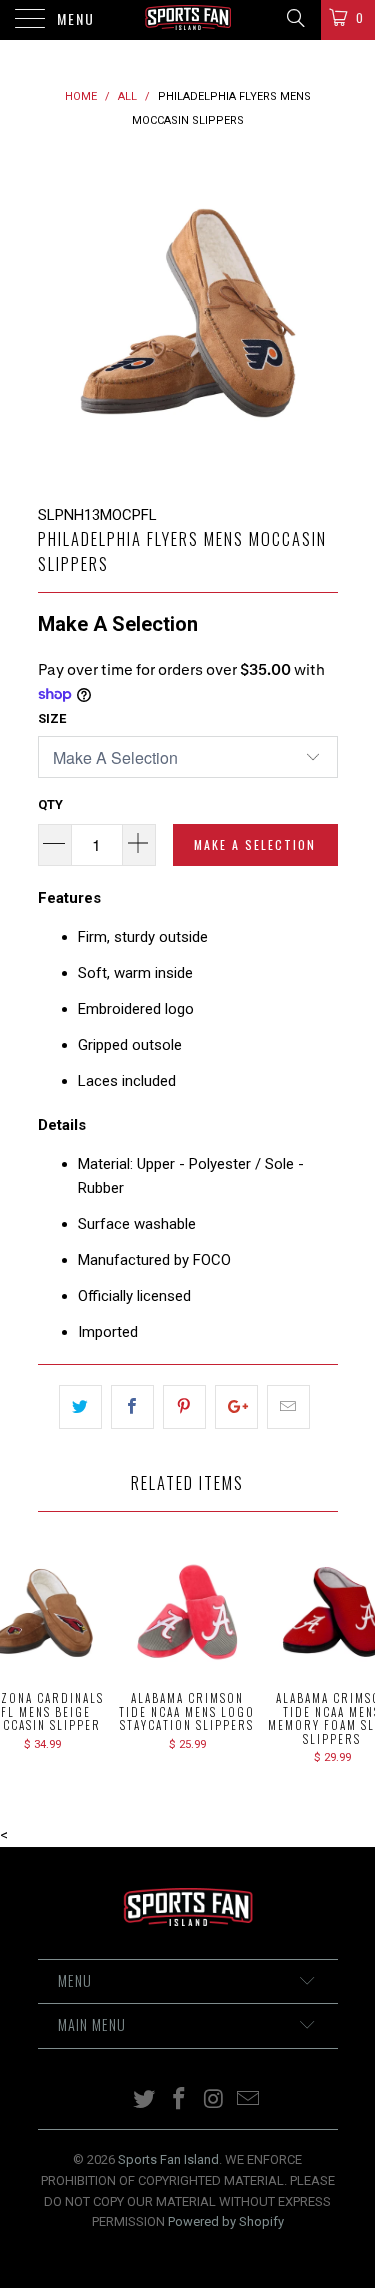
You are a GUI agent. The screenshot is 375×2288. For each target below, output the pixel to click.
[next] (319, 318)
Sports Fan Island (168, 2159)
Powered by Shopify (226, 2221)
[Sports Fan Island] (188, 20)
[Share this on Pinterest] (184, 1407)
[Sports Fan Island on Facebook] (179, 2100)
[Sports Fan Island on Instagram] (214, 2100)
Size (52, 718)
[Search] (294, 18)
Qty (50, 804)
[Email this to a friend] (288, 1407)
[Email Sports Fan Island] (249, 2100)
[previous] (57, 318)
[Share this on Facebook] (132, 1407)
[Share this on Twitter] (80, 1407)
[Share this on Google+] (236, 1407)
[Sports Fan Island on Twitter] (145, 2100)
